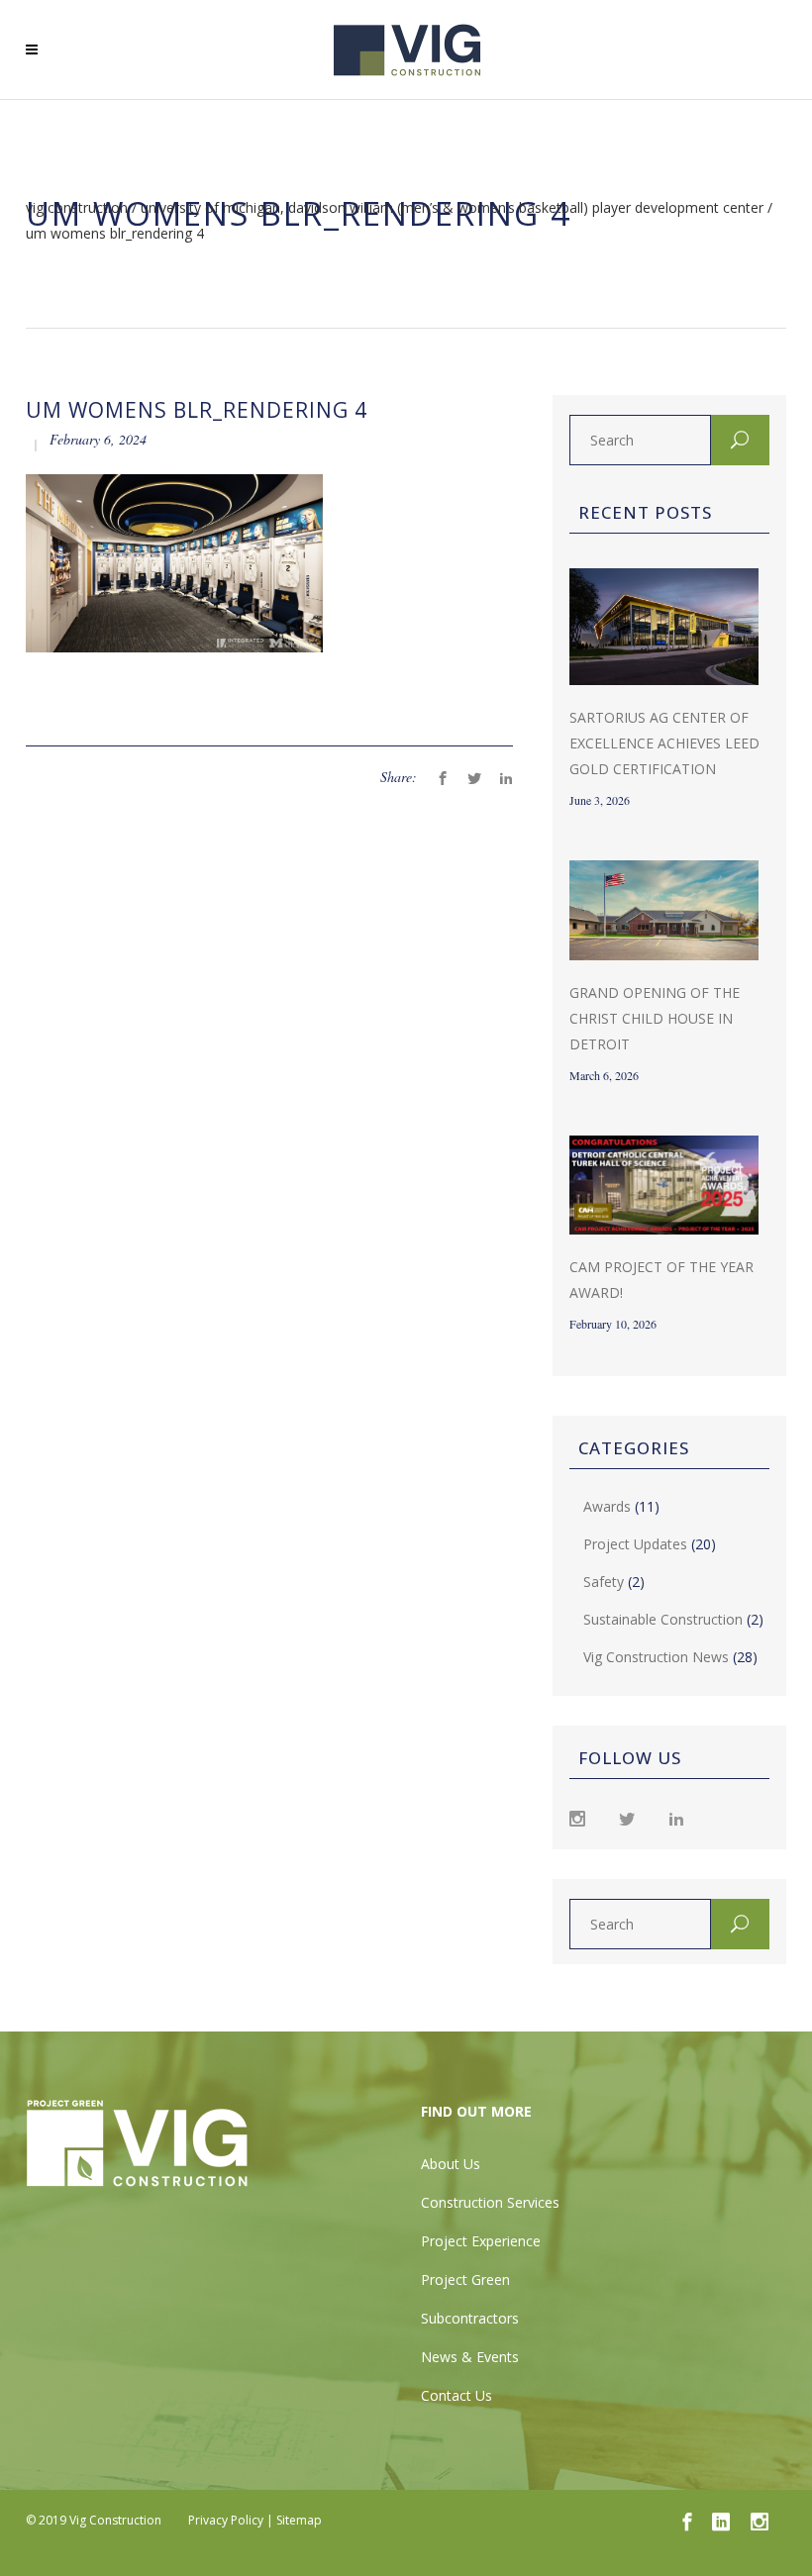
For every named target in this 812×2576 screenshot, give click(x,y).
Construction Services (490, 2202)
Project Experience (481, 2241)
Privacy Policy (226, 2520)
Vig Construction (77, 208)
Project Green (465, 2279)
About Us (451, 2164)
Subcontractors (470, 2318)
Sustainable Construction (663, 1619)
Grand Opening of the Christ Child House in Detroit (655, 1018)
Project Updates (635, 1544)
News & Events (470, 2357)
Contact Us (457, 2395)
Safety (604, 1582)
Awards (607, 1506)
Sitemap (299, 2520)
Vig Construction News (656, 1657)
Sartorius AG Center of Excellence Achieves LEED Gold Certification (664, 743)
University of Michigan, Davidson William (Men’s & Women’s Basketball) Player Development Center (452, 208)
